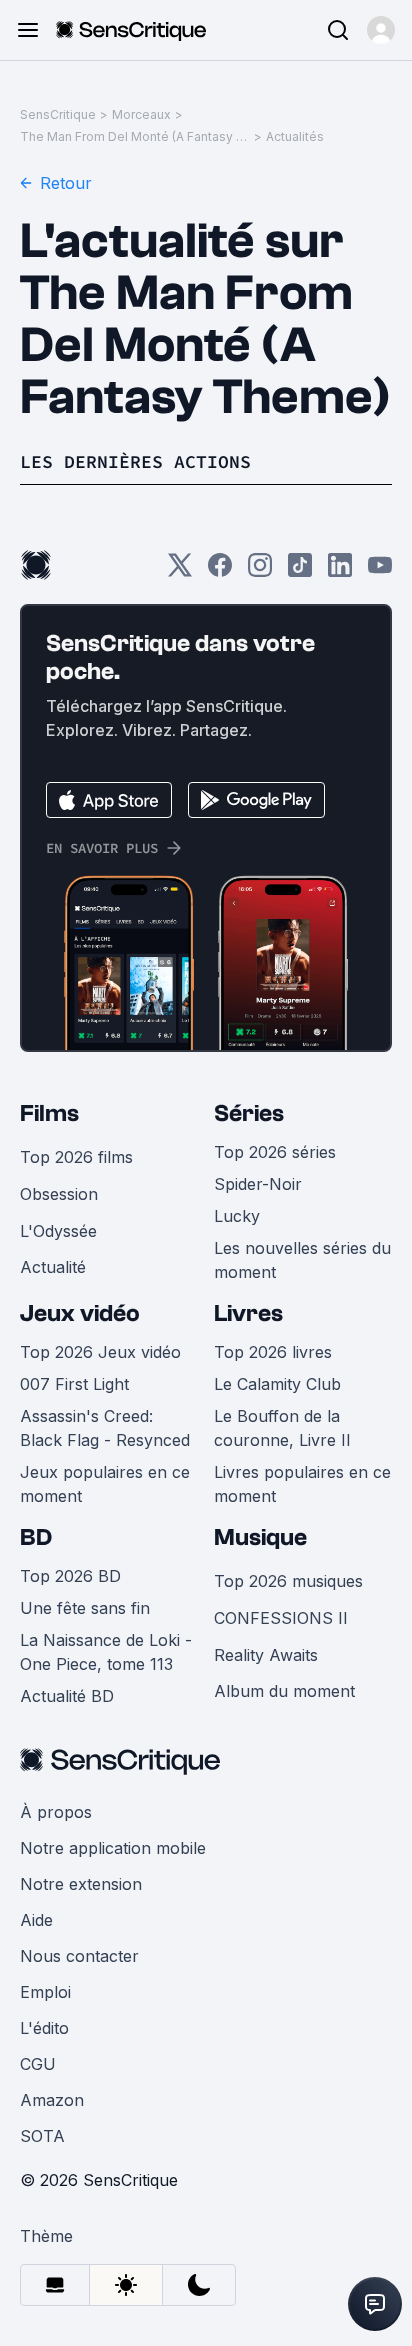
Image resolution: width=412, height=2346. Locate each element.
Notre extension (81, 1884)
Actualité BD (67, 1696)
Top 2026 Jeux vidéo (100, 1352)
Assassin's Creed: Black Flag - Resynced (105, 1428)
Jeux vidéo (80, 1313)
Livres (248, 1313)
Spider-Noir (258, 1184)
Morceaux (141, 114)
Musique (260, 1537)
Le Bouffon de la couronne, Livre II (282, 1428)
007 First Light (74, 1384)
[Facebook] (220, 571)
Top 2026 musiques (288, 1581)
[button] (381, 30)
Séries (249, 1113)
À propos (56, 1812)
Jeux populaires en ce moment (105, 1484)
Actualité (53, 1267)
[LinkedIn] (340, 571)
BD (36, 1537)
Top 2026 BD (70, 1576)
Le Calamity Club (277, 1384)
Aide (36, 1920)
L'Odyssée (58, 1231)
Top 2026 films (76, 1157)
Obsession (59, 1194)
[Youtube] (380, 571)
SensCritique (58, 114)
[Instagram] (260, 571)
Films (49, 1113)
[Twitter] (180, 571)
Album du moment (284, 1691)
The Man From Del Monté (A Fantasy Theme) (135, 136)
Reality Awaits (266, 1655)
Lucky (237, 1216)
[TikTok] (300, 571)
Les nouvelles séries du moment (302, 1260)
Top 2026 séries (275, 1152)
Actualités (295, 136)
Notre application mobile (113, 1848)
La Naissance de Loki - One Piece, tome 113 (106, 1652)
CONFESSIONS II (281, 1618)
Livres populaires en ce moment (302, 1484)
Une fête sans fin (85, 1608)
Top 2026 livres (273, 1352)
